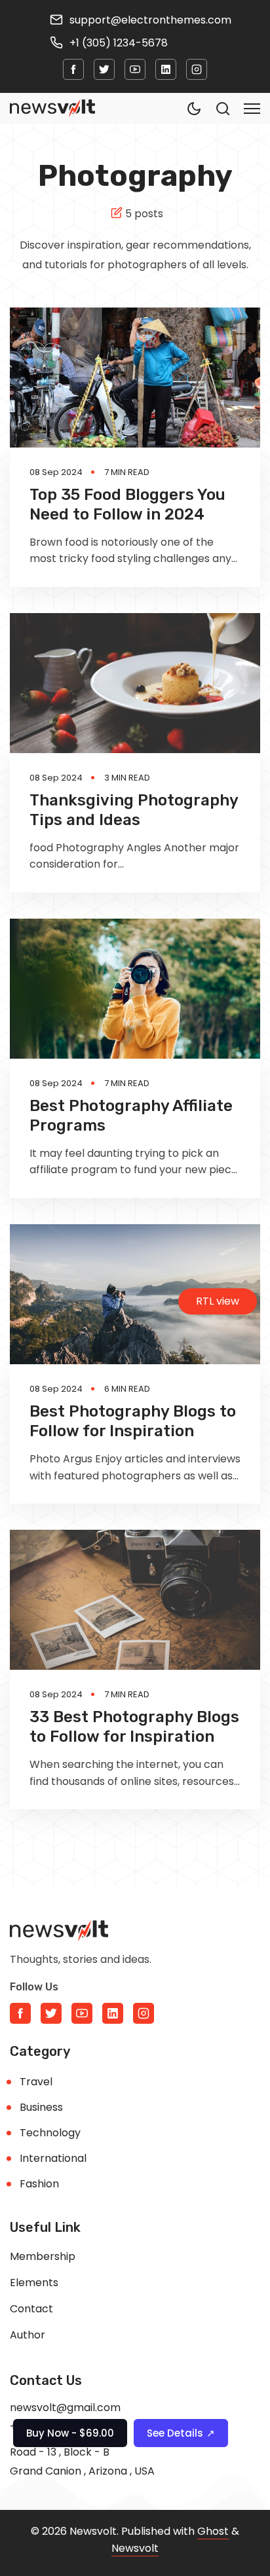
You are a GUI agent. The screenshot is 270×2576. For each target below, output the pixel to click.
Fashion (39, 2184)
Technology (50, 2133)
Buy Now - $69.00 (70, 2433)
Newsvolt (135, 2548)
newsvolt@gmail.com (65, 2408)
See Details (181, 2433)
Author (28, 2335)
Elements (34, 2283)
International (53, 2158)
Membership (43, 2256)
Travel (36, 2082)
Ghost (213, 2531)
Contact (31, 2309)
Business (41, 2107)
